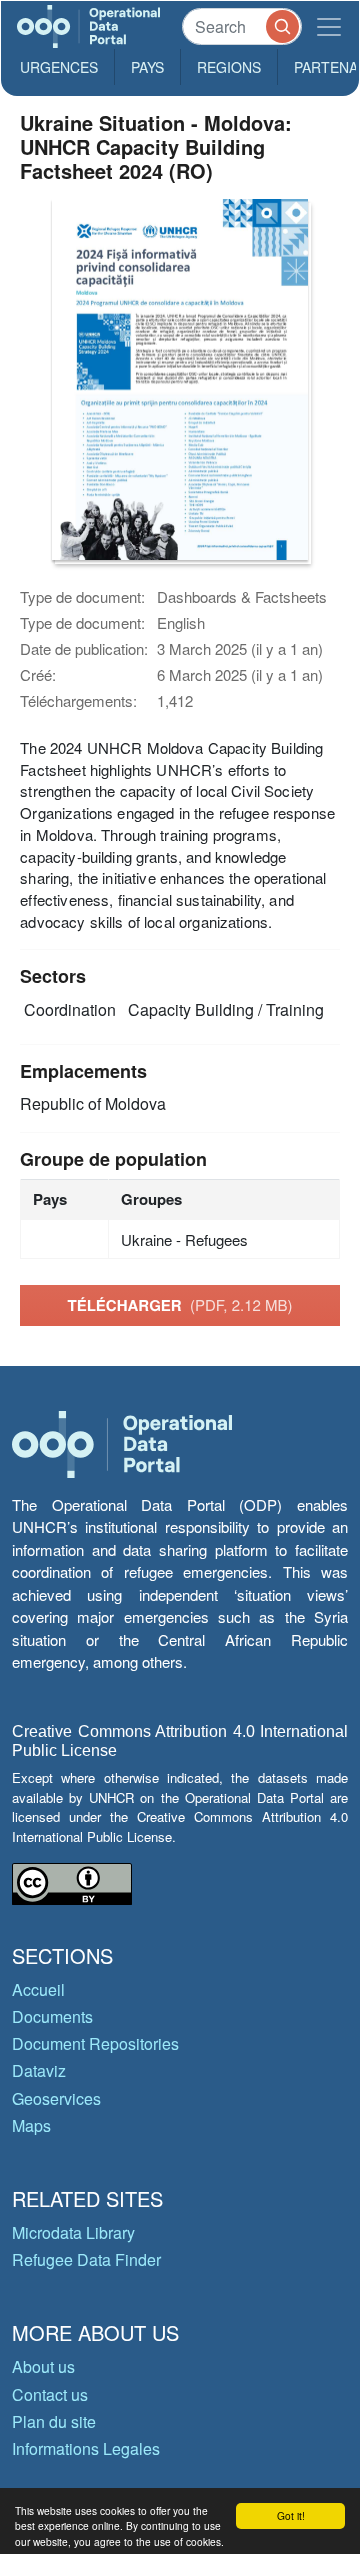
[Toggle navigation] (329, 26)
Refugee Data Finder (86, 2259)
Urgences (59, 67)
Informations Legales (86, 2448)
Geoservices (56, 2098)
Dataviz (39, 2070)
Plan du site (54, 2421)
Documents (52, 2016)
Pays (147, 67)
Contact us (50, 2394)
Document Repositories (95, 2043)
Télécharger (179, 1305)
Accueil (38, 1989)
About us (43, 2366)
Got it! (291, 2515)
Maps (31, 2125)
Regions (229, 67)
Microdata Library (73, 2232)
